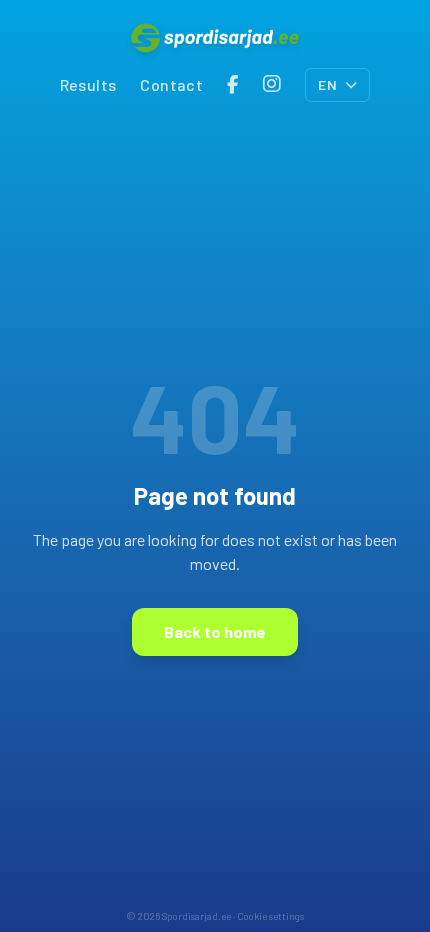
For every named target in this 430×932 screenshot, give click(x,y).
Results (88, 84)
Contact (171, 84)
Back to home (215, 631)
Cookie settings (270, 916)
